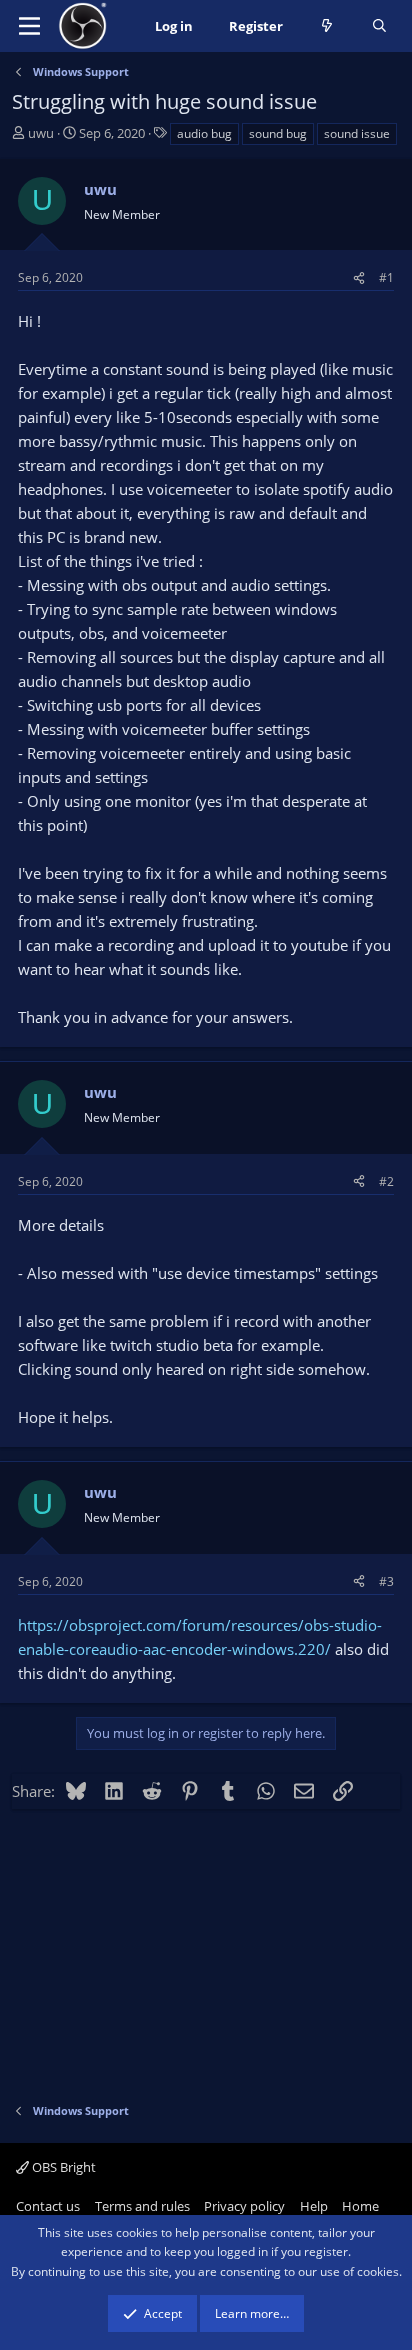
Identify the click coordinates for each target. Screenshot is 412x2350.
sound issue (357, 133)
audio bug (204, 133)
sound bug (278, 133)
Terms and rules (142, 2206)
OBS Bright (62, 2167)
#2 (386, 1181)
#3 (386, 1581)
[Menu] (29, 26)
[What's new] (327, 26)
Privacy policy (244, 2206)
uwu (41, 133)
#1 (386, 277)
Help (314, 2206)
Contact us (48, 2206)
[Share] (359, 277)
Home (360, 2206)
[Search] (379, 26)
